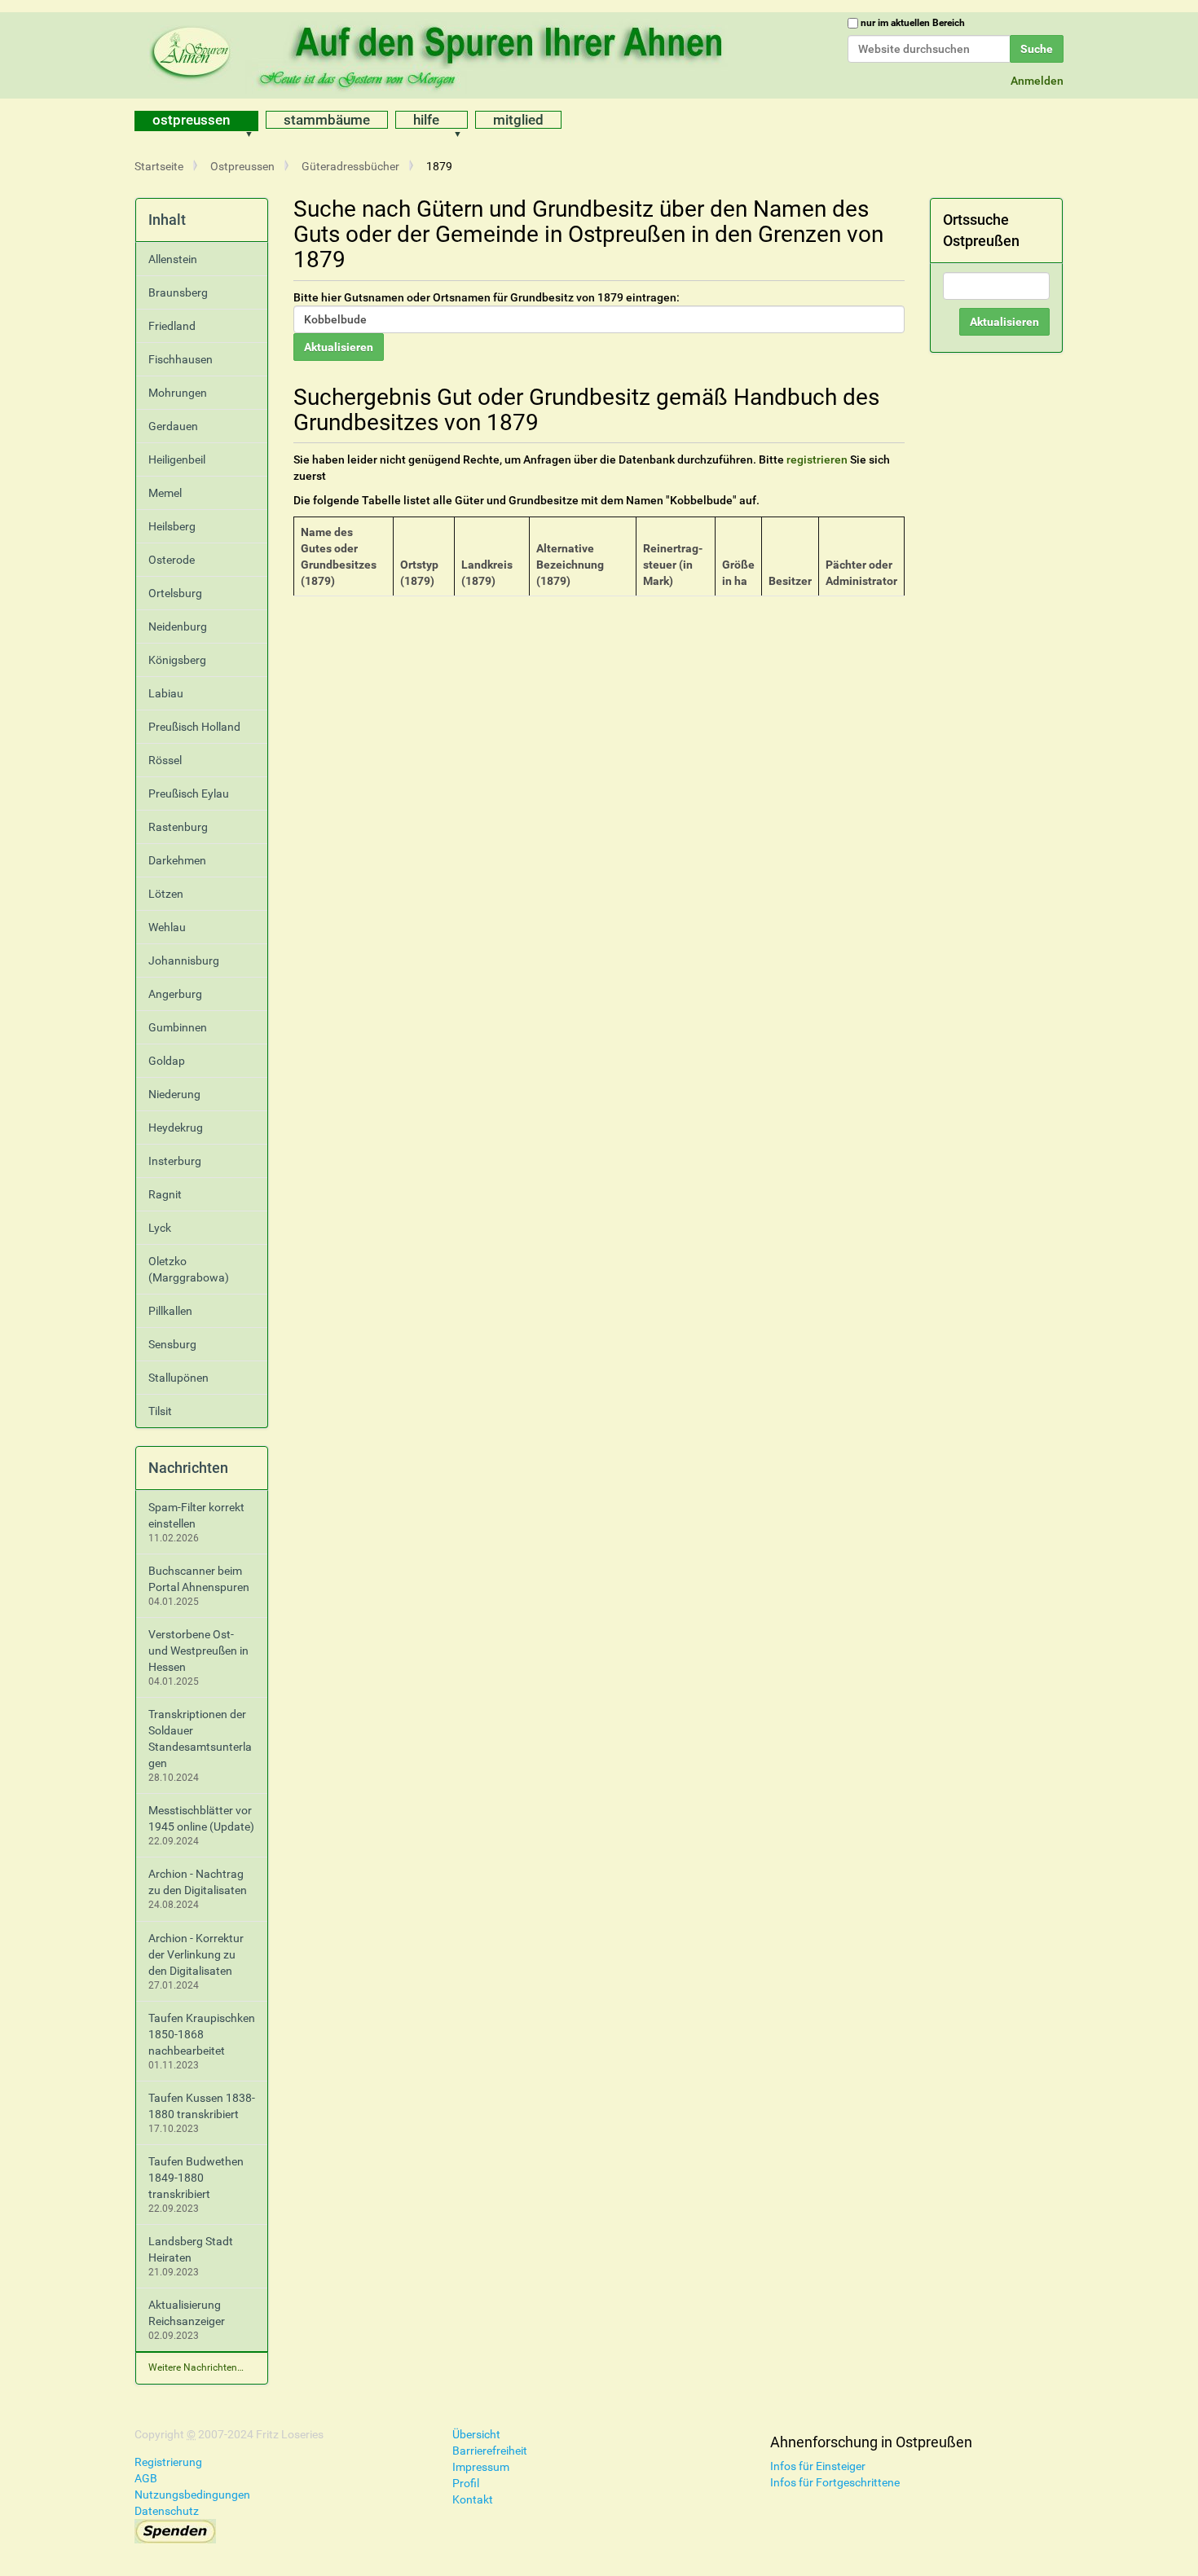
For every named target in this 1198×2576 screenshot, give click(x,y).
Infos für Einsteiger (818, 2466)
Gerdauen (173, 426)
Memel (165, 493)
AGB (146, 2478)
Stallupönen (178, 1378)
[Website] (440, 53)
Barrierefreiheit (490, 2451)
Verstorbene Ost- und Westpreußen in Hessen (198, 1651)
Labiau (166, 693)
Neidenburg (178, 626)
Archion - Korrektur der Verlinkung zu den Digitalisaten (196, 1954)
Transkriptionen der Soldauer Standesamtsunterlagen (200, 1739)
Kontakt (473, 2499)
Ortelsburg (175, 593)
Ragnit (165, 1194)
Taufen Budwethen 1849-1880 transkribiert (196, 2178)
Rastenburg (178, 827)
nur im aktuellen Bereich (913, 23)
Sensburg (172, 1344)
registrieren (817, 459)
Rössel (165, 760)
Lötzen (166, 894)
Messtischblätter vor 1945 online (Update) (201, 1818)
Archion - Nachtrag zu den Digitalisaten (198, 1882)
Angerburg (175, 994)
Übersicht (476, 2434)
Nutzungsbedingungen (192, 2495)
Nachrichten (188, 1468)
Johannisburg (184, 961)
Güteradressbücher (350, 166)
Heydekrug (176, 1128)
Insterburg (175, 1161)
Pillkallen (170, 1311)
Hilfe (426, 120)
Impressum (481, 2467)
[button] (254, 121)
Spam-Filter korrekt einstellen (196, 1515)
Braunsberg (178, 292)
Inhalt (167, 220)
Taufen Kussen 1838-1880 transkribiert (202, 2106)
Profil (466, 2483)
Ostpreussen (191, 120)
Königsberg (177, 660)
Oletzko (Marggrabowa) (189, 1269)
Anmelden (1037, 81)
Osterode (172, 560)
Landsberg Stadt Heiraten (191, 2249)
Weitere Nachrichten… (196, 2367)
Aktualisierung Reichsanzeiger (187, 2313)
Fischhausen (181, 359)
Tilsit (160, 1411)
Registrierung (168, 2462)
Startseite (159, 166)
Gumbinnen (178, 1027)
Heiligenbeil (177, 459)
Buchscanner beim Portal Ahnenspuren (199, 1579)
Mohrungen (178, 393)
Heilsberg (172, 526)
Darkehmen (177, 860)
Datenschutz (167, 2511)
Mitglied (518, 120)
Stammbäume (327, 120)
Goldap (167, 1061)
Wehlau (167, 927)
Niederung (174, 1094)
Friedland (172, 326)
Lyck (160, 1228)
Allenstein (173, 259)
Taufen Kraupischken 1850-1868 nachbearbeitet (202, 2034)
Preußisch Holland (194, 727)
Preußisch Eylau (189, 793)
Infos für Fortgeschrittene (835, 2482)
